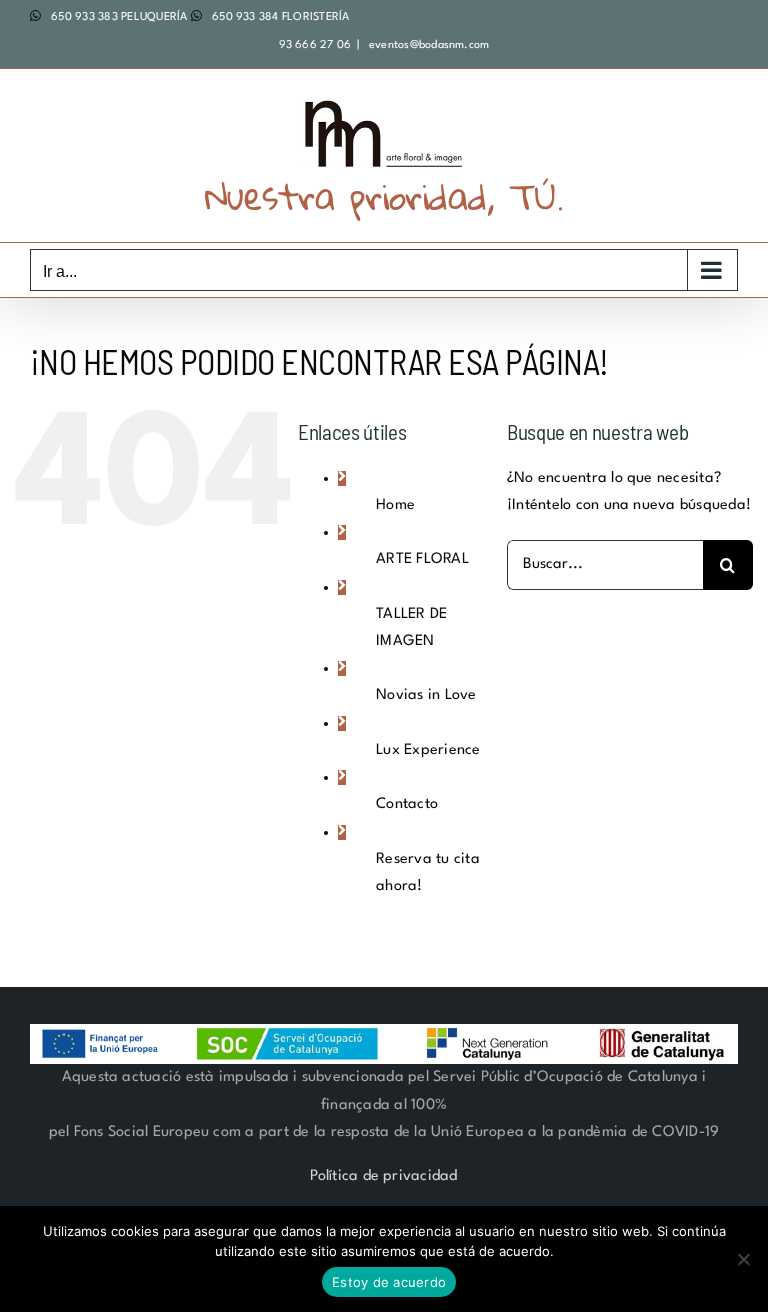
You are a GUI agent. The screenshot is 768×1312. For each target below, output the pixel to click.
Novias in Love (426, 695)
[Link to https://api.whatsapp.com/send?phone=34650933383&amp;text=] (35, 16)
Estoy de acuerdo (389, 1282)
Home (395, 505)
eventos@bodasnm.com (428, 45)
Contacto (407, 804)
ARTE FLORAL (422, 559)
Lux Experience (428, 750)
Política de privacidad (383, 1176)
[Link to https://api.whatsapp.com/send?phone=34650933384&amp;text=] (196, 16)
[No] (743, 1259)
